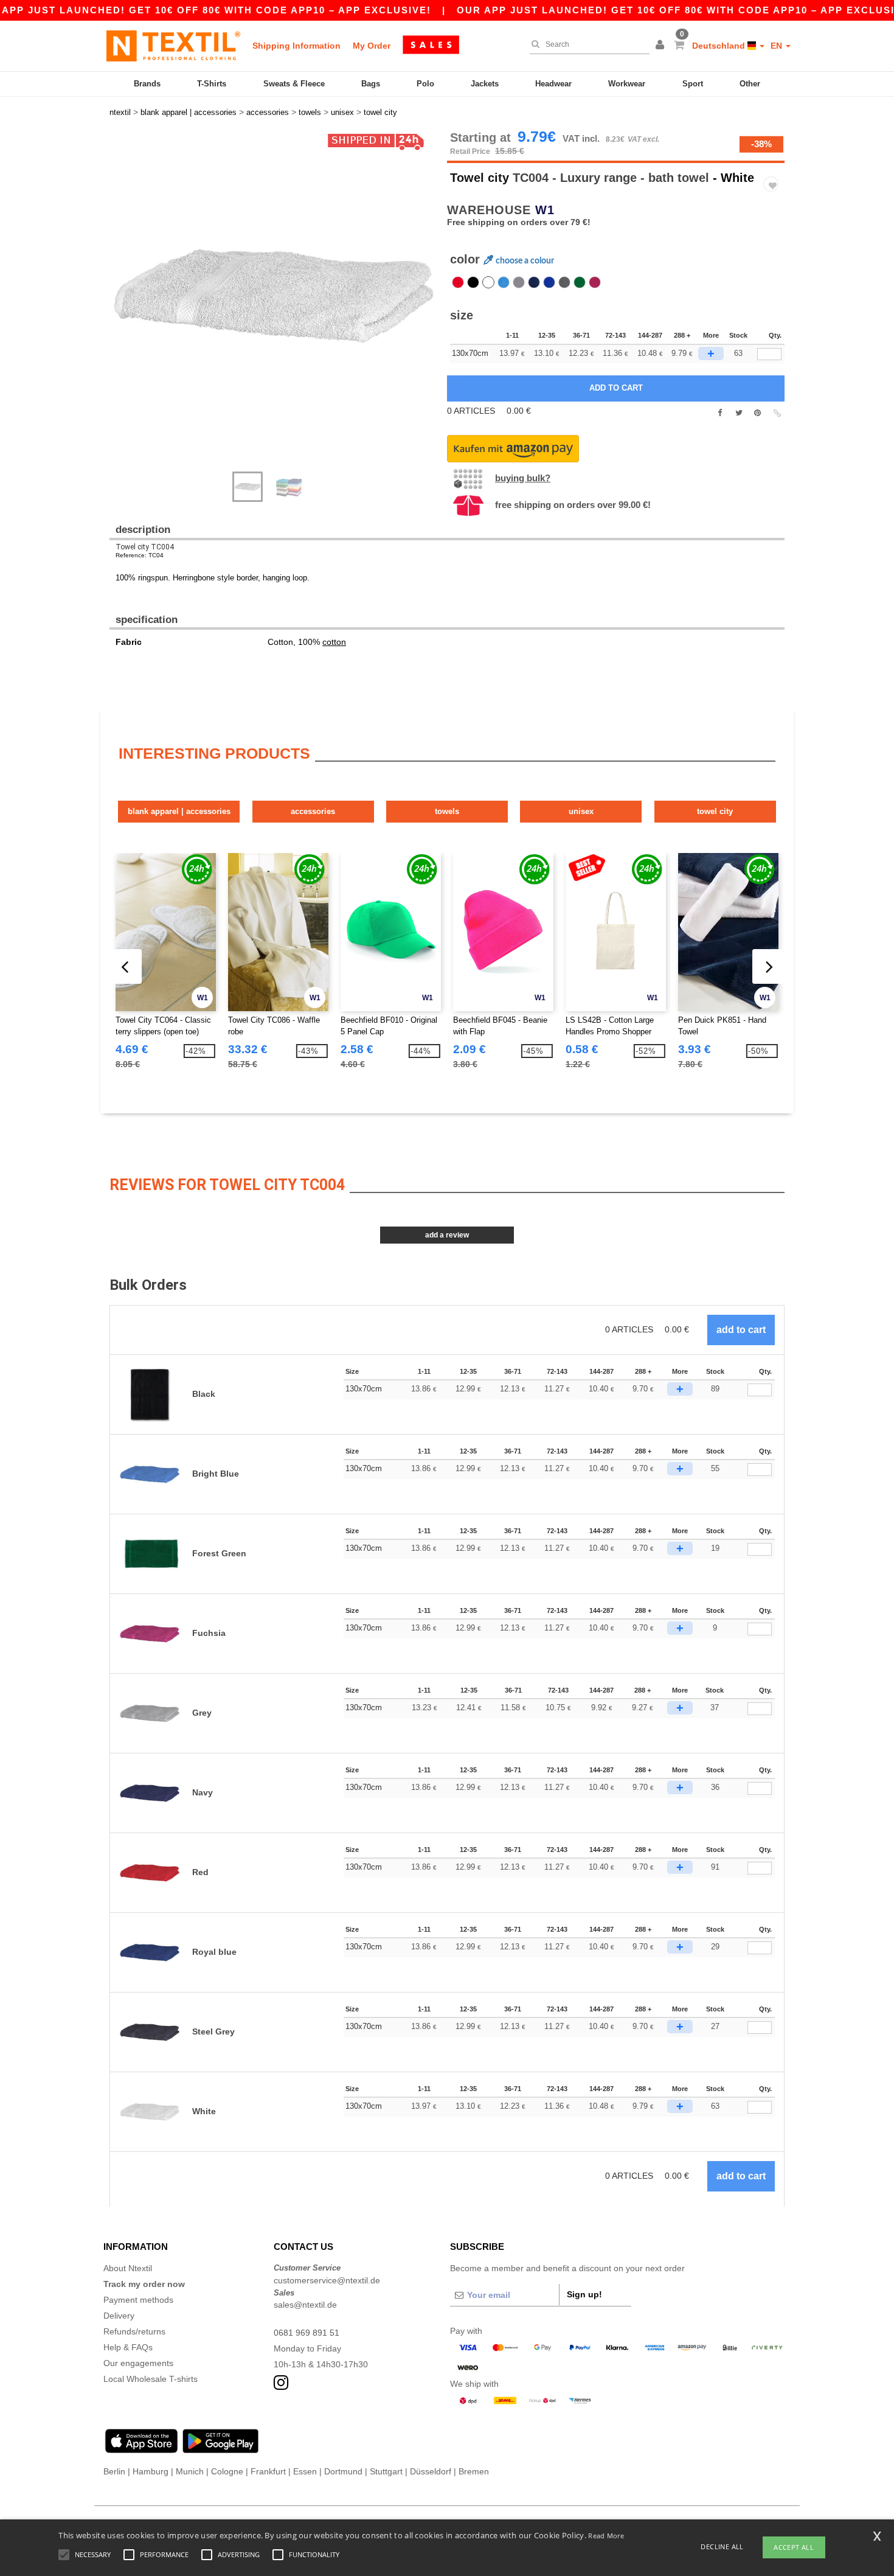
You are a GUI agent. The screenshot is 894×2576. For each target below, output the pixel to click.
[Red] (458, 282)
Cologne (227, 2471)
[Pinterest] (757, 413)
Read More (606, 2536)
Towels (447, 811)
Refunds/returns (134, 2331)
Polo (425, 84)
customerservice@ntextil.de (327, 2280)
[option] (274, 295)
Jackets (485, 84)
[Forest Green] (580, 282)
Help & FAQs (128, 2347)
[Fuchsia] (595, 282)
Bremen (474, 2471)
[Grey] (519, 282)
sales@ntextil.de (305, 2305)
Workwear (627, 84)
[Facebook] (720, 413)
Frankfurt (268, 2471)
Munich (190, 2471)
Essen (305, 2471)
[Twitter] (739, 413)
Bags (371, 84)
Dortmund (343, 2471)
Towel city (480, 178)
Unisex (581, 811)
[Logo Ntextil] (173, 46)
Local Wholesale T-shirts (151, 2379)
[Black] (473, 282)
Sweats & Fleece (294, 84)
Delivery (119, 2316)
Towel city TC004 (145, 547)
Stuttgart (386, 2471)
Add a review (447, 1235)
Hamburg (151, 2471)
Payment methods (138, 2300)
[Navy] (534, 282)
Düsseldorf (431, 2471)
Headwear (553, 84)
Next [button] (118, 307)
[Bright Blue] (504, 282)
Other (750, 84)
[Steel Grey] (564, 282)
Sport (693, 84)
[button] (662, 46)
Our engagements (138, 2363)
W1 (545, 210)
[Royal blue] (549, 282)
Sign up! (584, 2294)
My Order (372, 46)
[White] (488, 282)
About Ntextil (128, 2268)
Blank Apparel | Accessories (179, 811)
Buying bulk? (523, 478)
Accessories (313, 811)
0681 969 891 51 (307, 2333)
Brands (147, 84)
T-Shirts (212, 84)
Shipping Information (296, 46)
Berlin (114, 2471)
